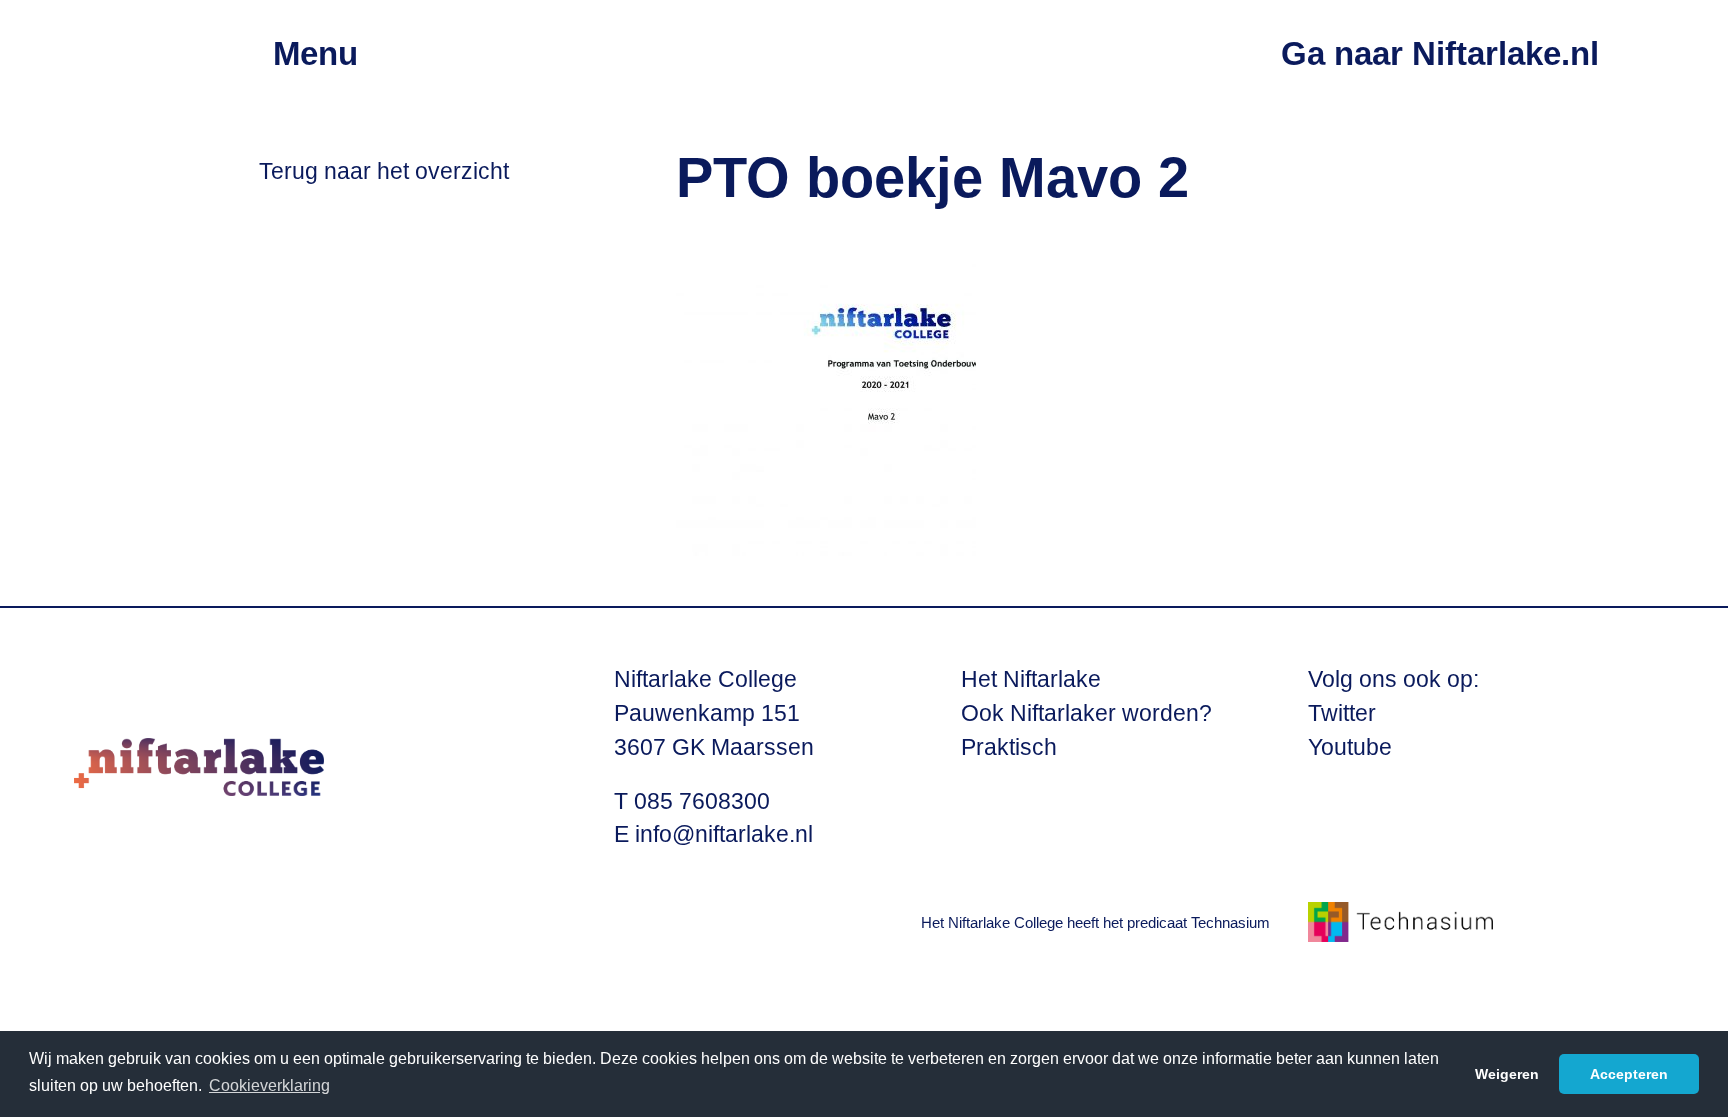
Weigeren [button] (1507, 1074)
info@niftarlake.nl (724, 834)
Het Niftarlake (1031, 679)
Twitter (1342, 713)
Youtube (1350, 747)
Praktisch (1009, 747)
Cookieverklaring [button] (269, 1085)
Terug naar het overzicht (384, 171)
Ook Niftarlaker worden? (1086, 713)
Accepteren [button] (1629, 1074)
